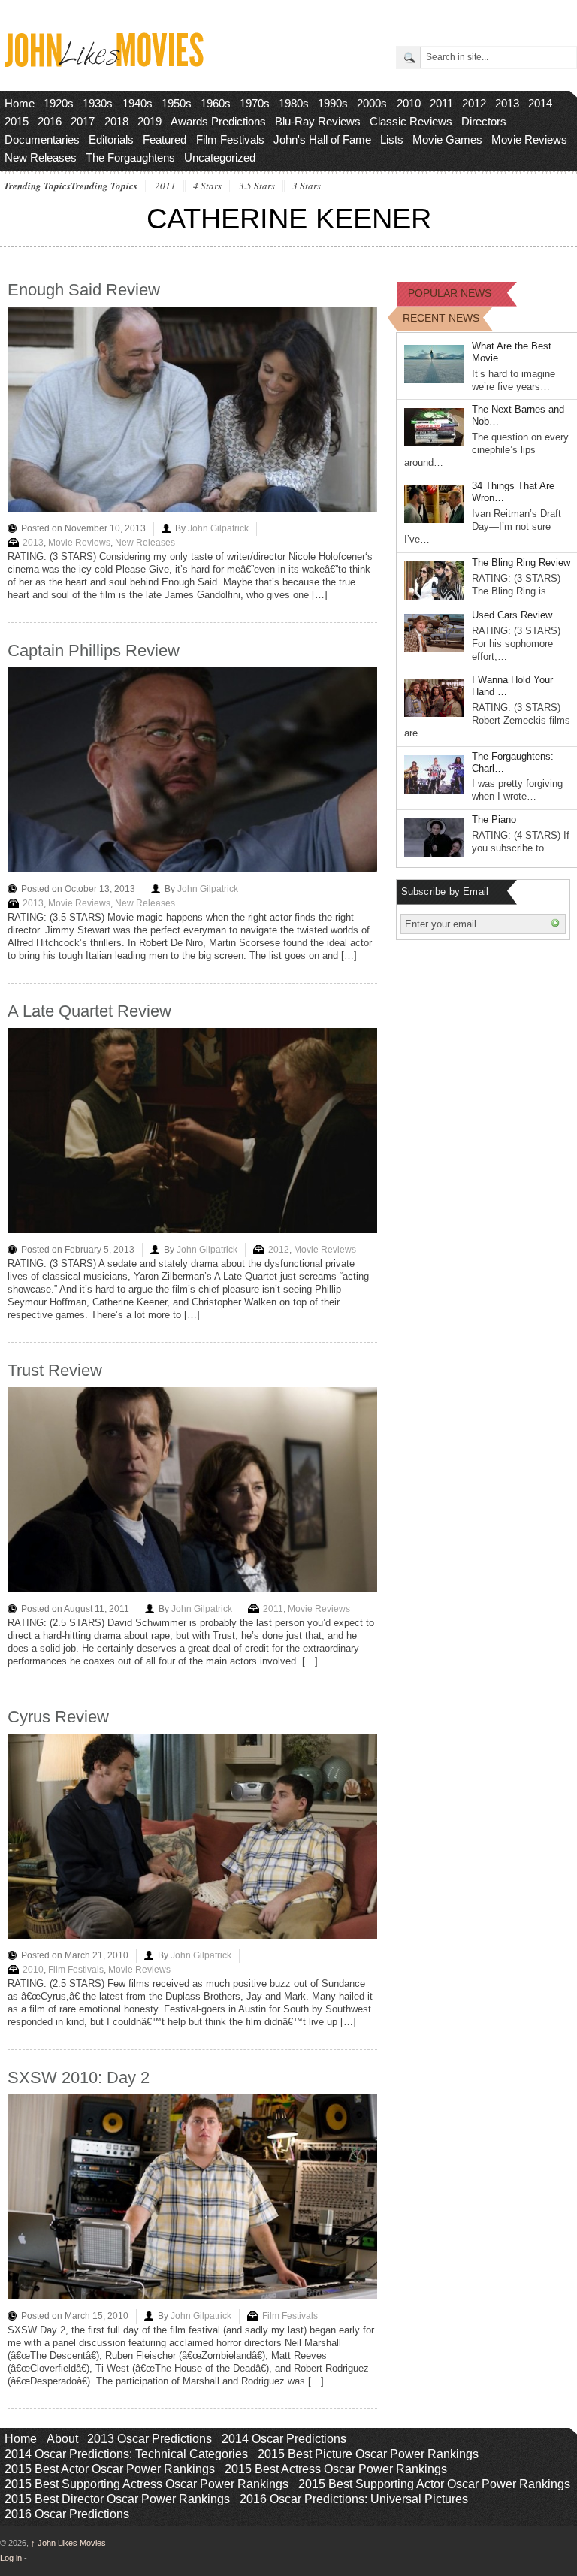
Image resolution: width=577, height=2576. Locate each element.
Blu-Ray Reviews (318, 121)
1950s (177, 103)
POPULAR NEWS (450, 293)
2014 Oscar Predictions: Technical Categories (126, 2454)
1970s (255, 103)
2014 (540, 103)
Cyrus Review (58, 1717)
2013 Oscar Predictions (150, 2439)
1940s (137, 103)
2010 (409, 103)
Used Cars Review (512, 615)
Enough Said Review (84, 290)
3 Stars (307, 186)
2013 (507, 103)
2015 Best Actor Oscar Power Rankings (110, 2469)
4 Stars (207, 186)
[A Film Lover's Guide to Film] (103, 63)
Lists (392, 139)
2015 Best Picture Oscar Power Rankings (368, 2454)
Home (20, 103)
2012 (474, 103)
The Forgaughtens (130, 157)
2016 (50, 121)
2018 (116, 121)
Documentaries (42, 139)
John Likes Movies (68, 2543)
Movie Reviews (529, 139)
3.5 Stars (257, 186)
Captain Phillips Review (94, 650)
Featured (165, 139)
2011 (441, 103)
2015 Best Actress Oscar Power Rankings (336, 2469)
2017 (83, 121)
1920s (59, 103)
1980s (294, 103)
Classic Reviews (411, 121)
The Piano (494, 819)
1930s (98, 103)
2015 (17, 121)
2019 (150, 121)
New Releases (41, 157)
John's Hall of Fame (322, 139)
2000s (372, 103)
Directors (484, 121)
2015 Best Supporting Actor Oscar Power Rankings (434, 2484)
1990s (333, 103)
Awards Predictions (218, 121)
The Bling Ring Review (521, 562)
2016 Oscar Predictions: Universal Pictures (354, 2499)
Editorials (111, 139)
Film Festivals (230, 139)
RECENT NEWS (441, 318)
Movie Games (447, 139)
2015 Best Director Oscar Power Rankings (117, 2499)
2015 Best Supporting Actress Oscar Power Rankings (147, 2484)
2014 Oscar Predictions (284, 2439)
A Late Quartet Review (89, 1011)
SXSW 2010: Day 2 (79, 2077)
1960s (216, 103)
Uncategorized (220, 157)
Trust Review (55, 1370)
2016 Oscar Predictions (67, 2514)
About (62, 2439)
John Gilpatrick (218, 528)
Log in (11, 2558)
